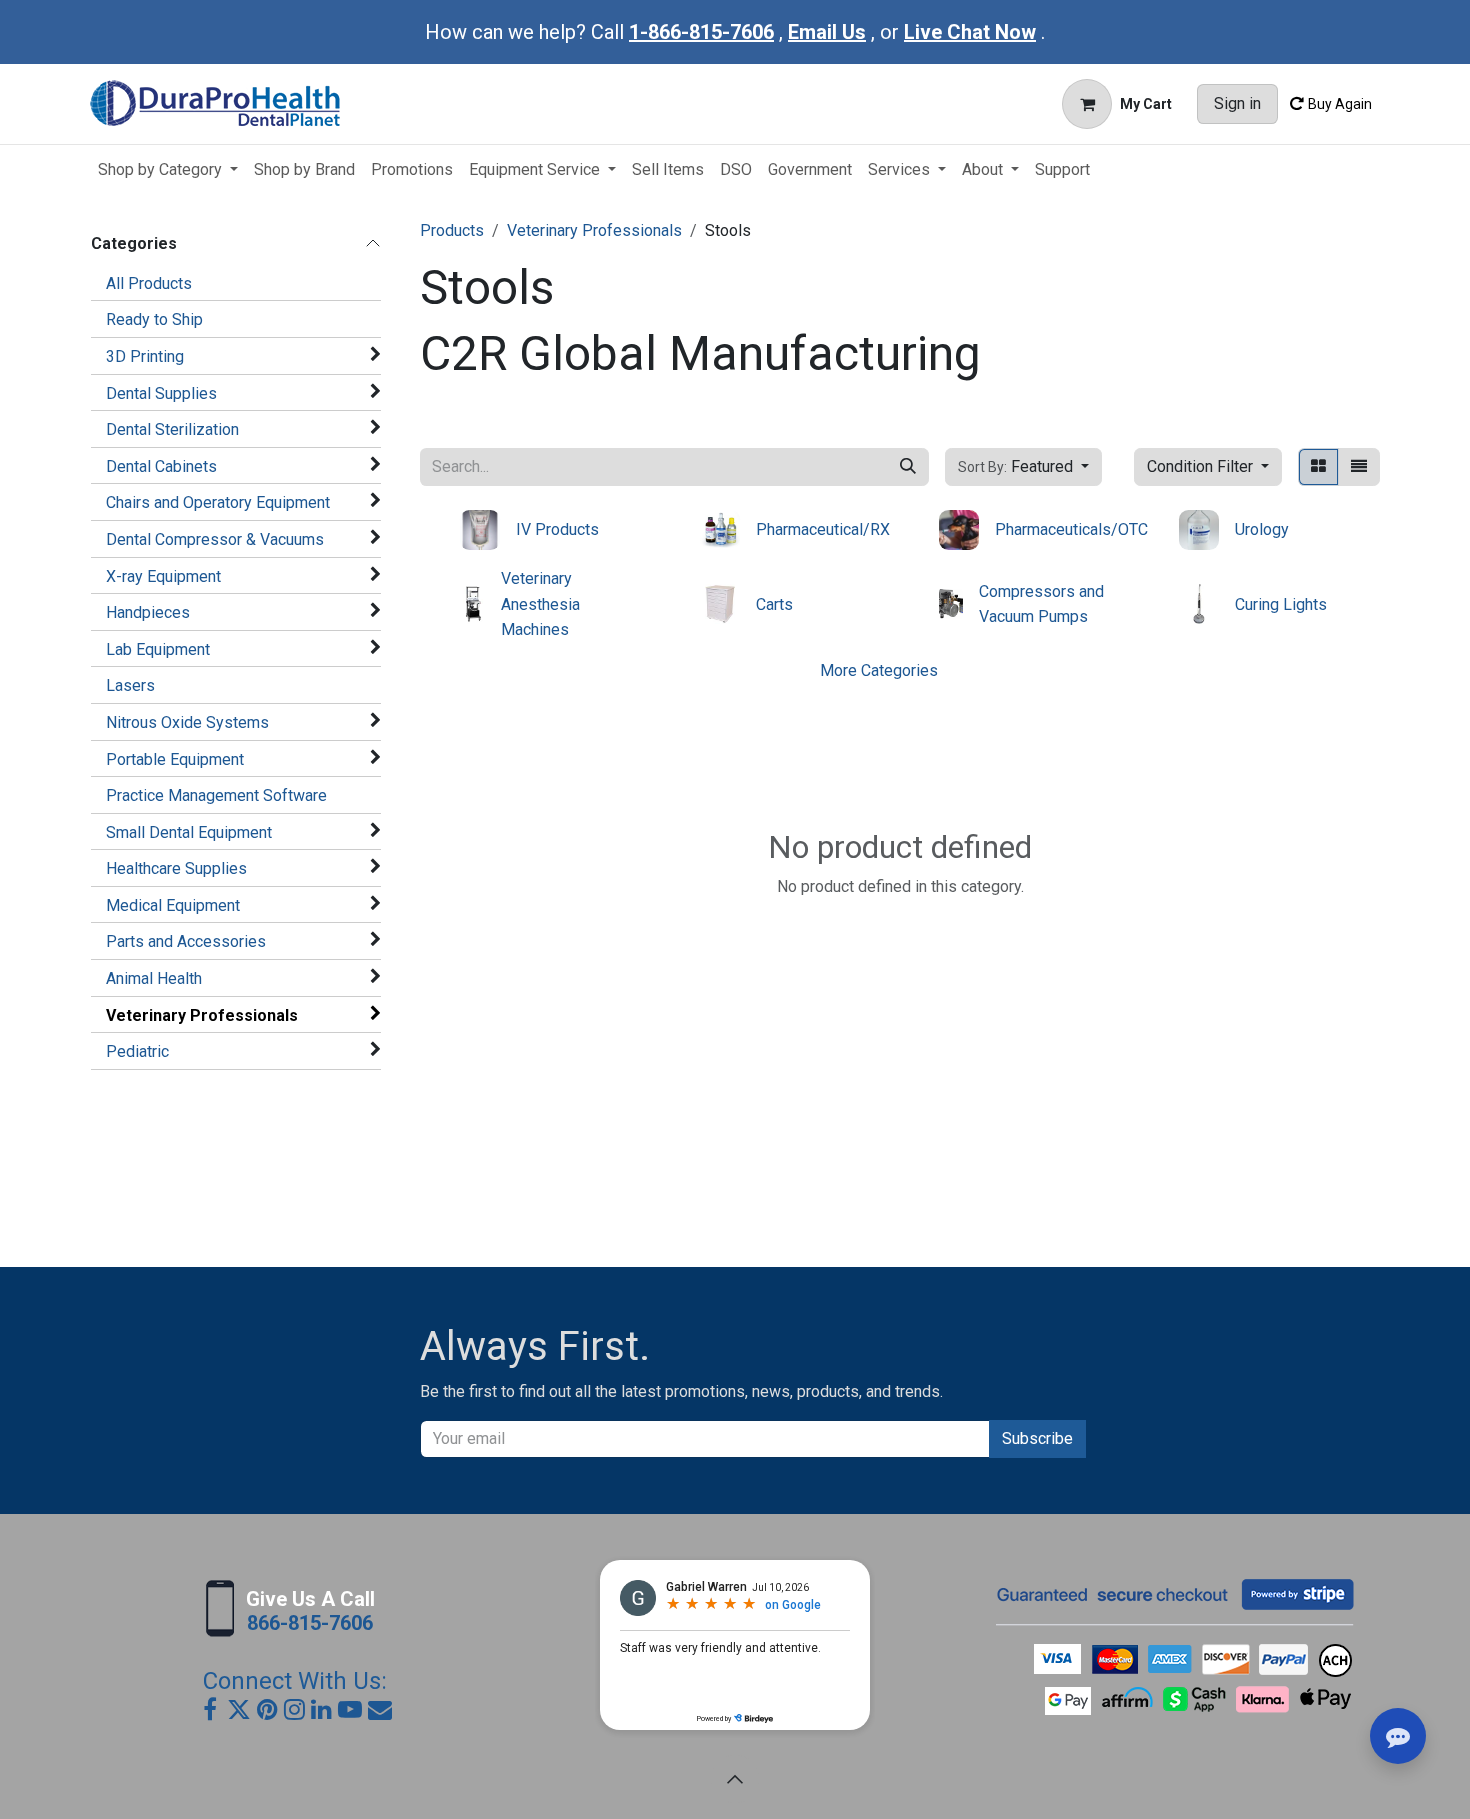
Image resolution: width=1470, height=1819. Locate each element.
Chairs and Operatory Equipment (218, 502)
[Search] (908, 467)
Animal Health (154, 978)
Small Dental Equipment (189, 832)
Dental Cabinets (161, 466)
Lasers (130, 685)
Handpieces (148, 612)
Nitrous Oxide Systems (187, 722)
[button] (1023, 467)
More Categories (879, 670)
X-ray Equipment (163, 576)
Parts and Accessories (186, 941)
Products (452, 230)
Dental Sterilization (172, 429)
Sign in (1237, 103)
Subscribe (1037, 1438)
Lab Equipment (158, 649)
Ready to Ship (154, 319)
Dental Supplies (161, 393)
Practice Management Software (216, 795)
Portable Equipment (175, 759)
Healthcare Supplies (176, 868)
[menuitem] (168, 170)
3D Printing (145, 356)
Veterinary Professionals (202, 1015)
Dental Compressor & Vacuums (215, 539)
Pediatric (137, 1051)
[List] (1359, 467)
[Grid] (1318, 467)
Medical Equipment (173, 905)
